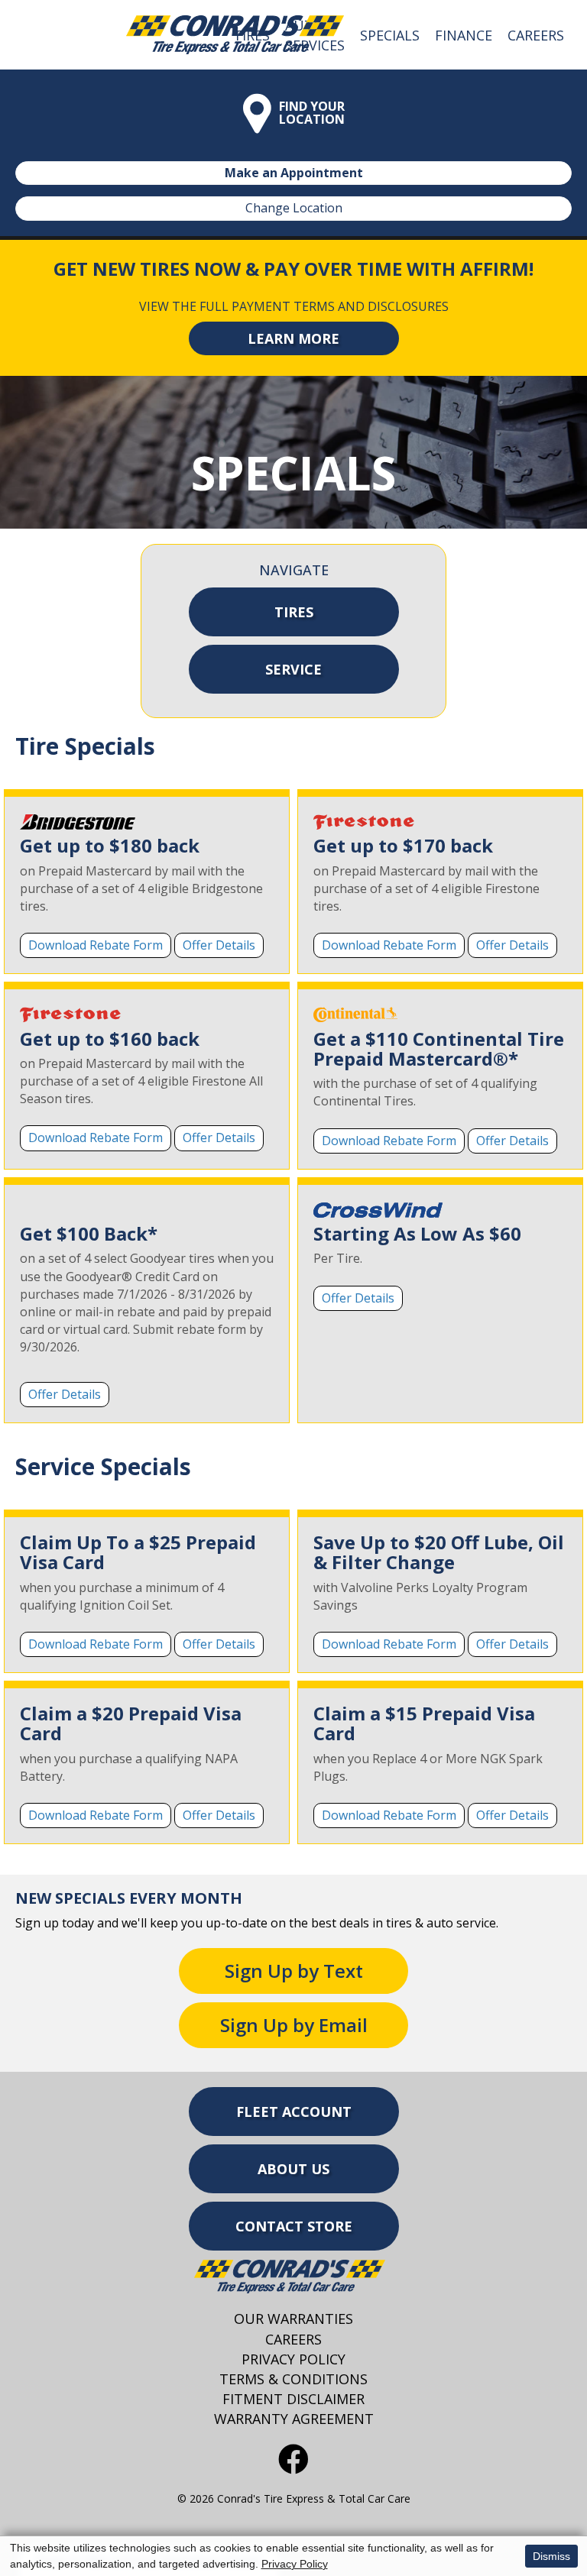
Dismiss (551, 2556)
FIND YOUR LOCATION (312, 113)
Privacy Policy (295, 2564)
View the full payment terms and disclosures (294, 306)
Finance (464, 35)
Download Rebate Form (96, 945)
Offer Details (219, 945)
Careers (536, 35)
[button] (294, 338)
